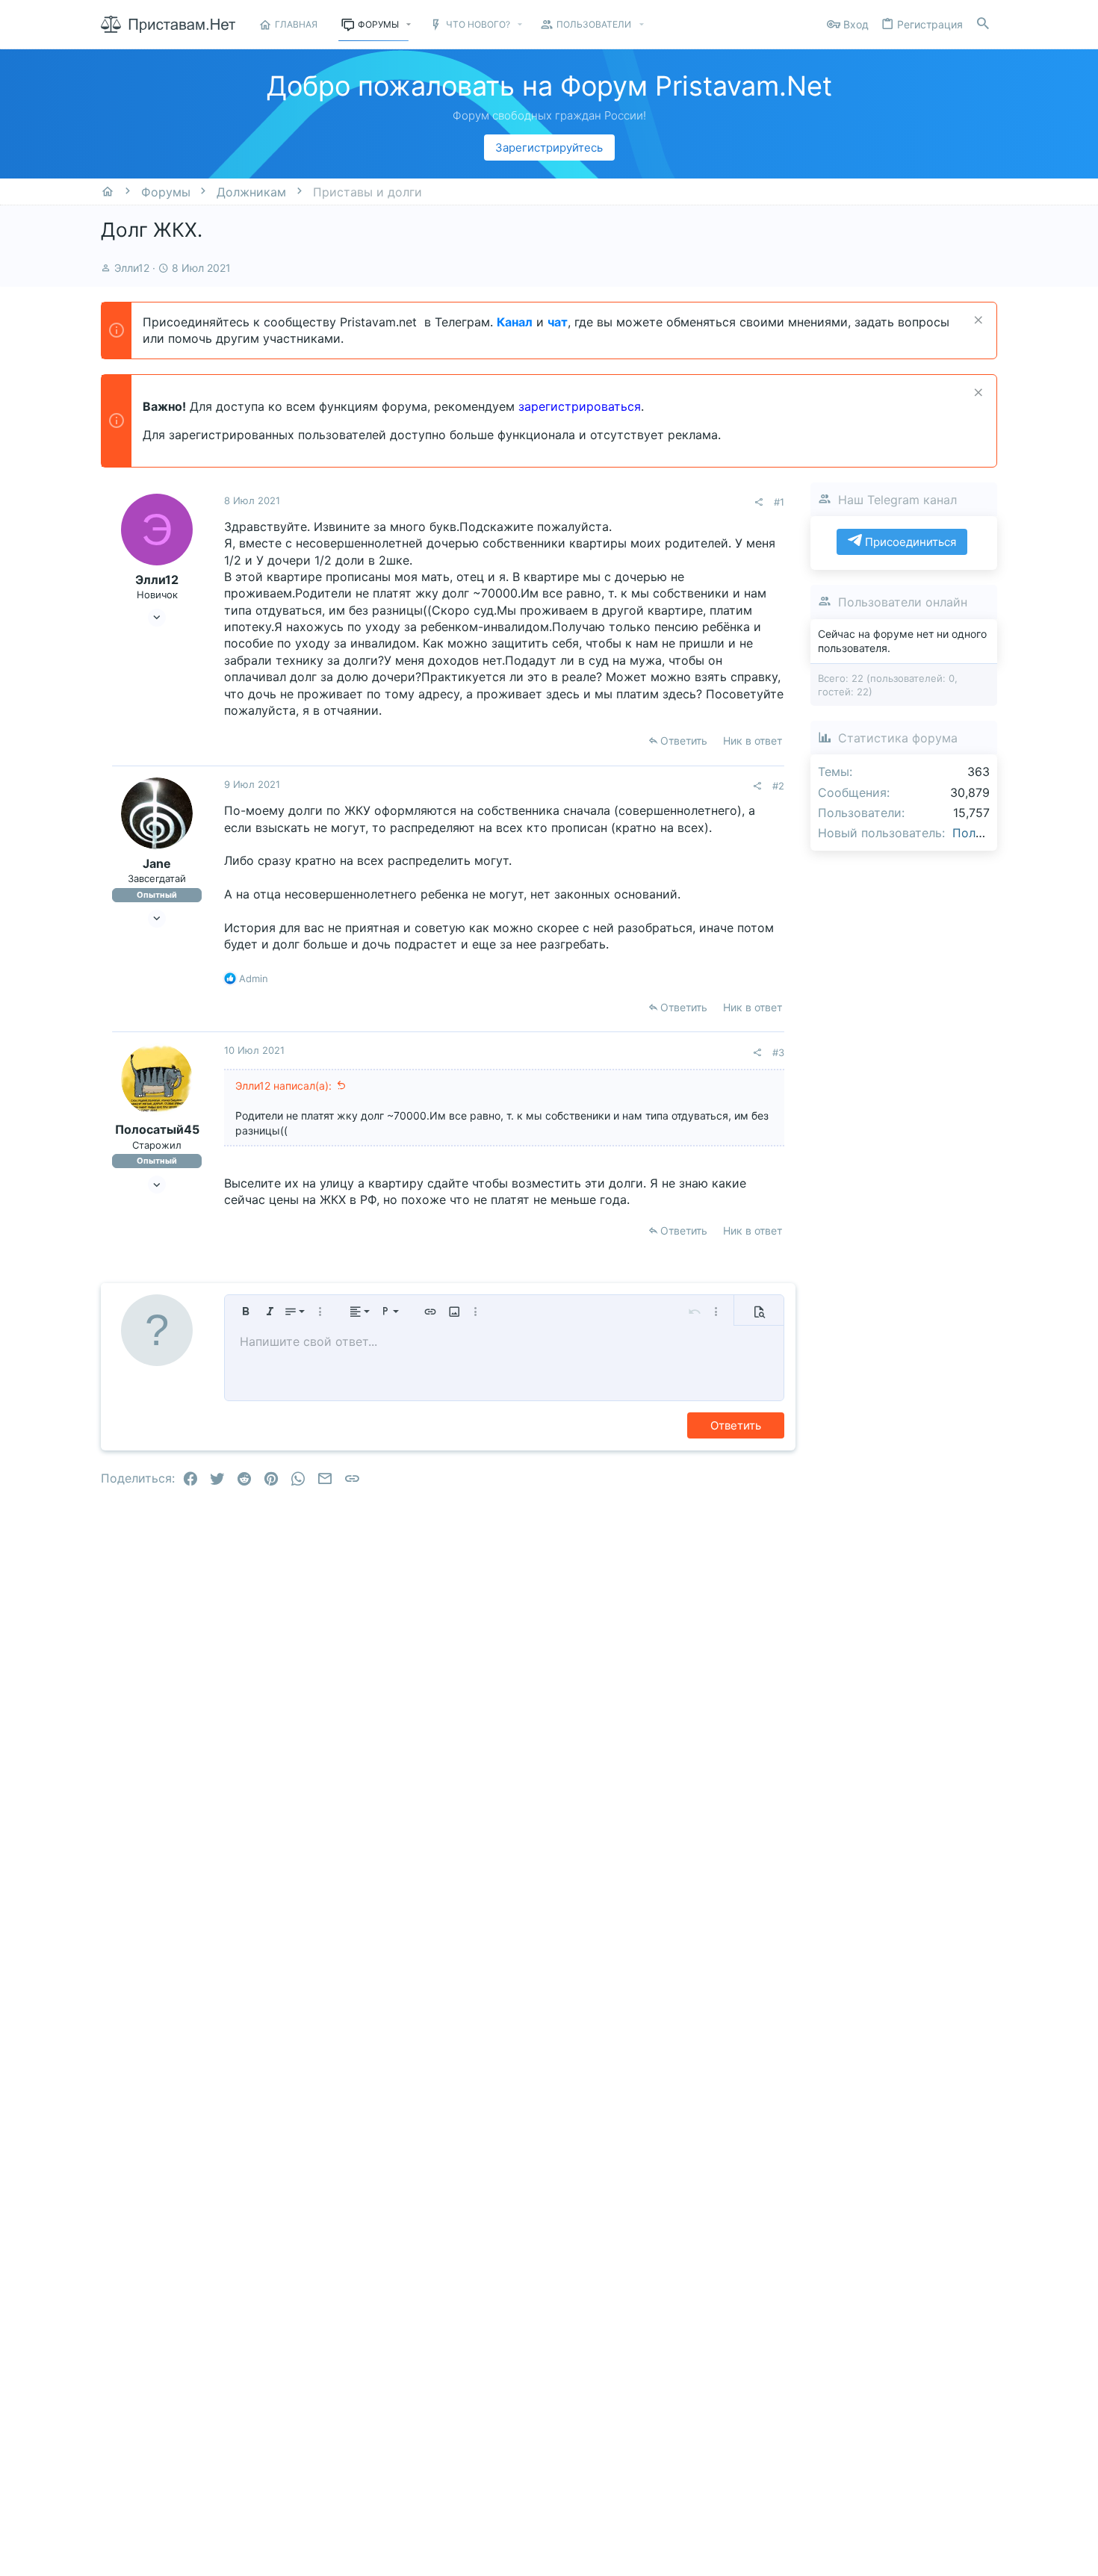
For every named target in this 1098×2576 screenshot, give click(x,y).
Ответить (684, 741)
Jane (157, 863)
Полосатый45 (157, 1129)
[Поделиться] (759, 502)
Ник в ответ (753, 741)
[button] (409, 25)
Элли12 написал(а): (283, 1086)
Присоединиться (909, 542)
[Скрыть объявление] (977, 322)
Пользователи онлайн (903, 601)
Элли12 (132, 268)
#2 (778, 786)
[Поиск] (983, 24)
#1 (779, 502)
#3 (778, 1052)
